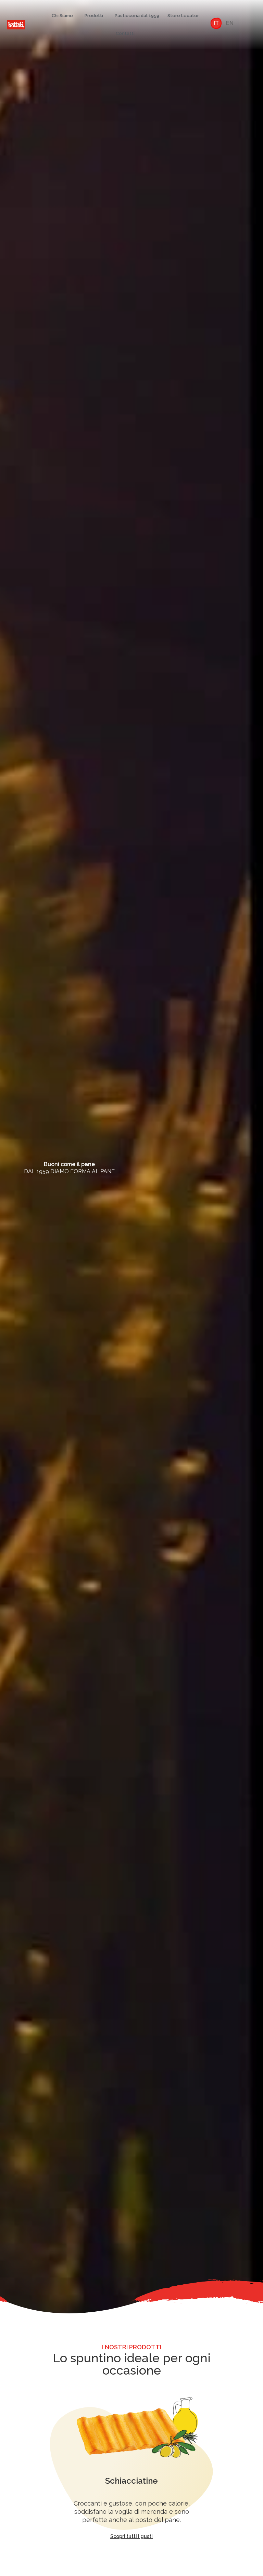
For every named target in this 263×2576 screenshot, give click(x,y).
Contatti (125, 33)
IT (216, 23)
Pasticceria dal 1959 (137, 16)
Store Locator (183, 16)
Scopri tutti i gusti (131, 2536)
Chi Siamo (62, 16)
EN (230, 23)
